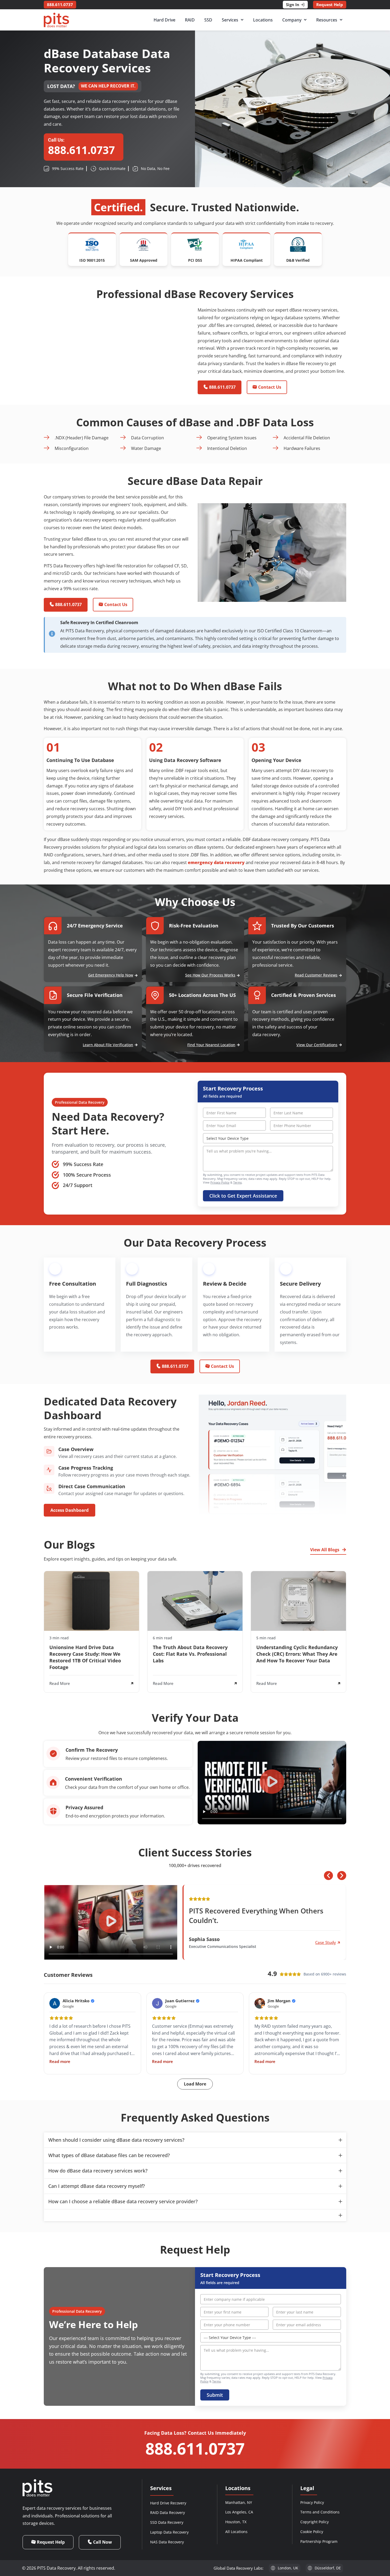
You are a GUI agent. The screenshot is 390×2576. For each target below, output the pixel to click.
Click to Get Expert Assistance (243, 1196)
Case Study (326, 1942)
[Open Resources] (341, 20)
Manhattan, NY (239, 2502)
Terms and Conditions (320, 2512)
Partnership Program (319, 2541)
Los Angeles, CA (239, 2512)
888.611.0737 (195, 2448)
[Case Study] (339, 1943)
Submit (215, 2395)
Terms (237, 1182)
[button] (272, 1783)
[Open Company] (305, 20)
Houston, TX (236, 2522)
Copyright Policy (315, 2522)
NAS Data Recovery (167, 2542)
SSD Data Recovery (167, 2522)
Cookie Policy (312, 2532)
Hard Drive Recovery (168, 2503)
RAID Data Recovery (168, 2513)
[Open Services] (242, 20)
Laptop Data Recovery (169, 2532)
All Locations (236, 2532)
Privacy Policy (220, 1182)
